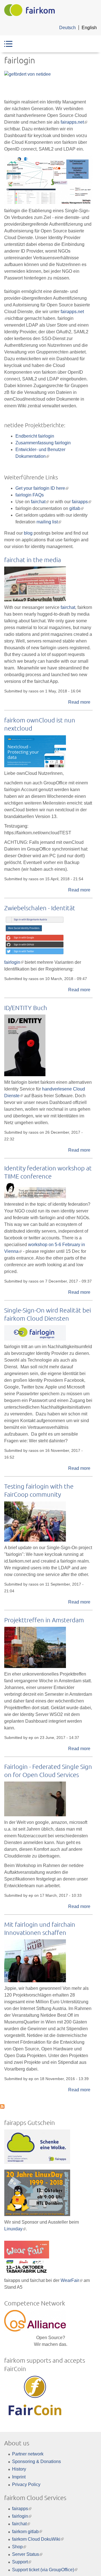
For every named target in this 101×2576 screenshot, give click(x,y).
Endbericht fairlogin (35, 436)
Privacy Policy (26, 2484)
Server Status (27, 2554)
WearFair (72, 2280)
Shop (19, 2547)
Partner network (28, 2454)
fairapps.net (74, 122)
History (19, 2469)
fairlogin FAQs (30, 495)
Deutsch (67, 28)
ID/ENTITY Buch (26, 1008)
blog (28, 533)
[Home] (29, 10)
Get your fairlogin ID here (42, 488)
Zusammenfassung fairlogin (43, 443)
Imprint (19, 2477)
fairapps (82, 502)
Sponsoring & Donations (36, 2461)
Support (22, 2562)
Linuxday (15, 2229)
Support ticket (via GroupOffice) (45, 2570)
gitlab (76, 508)
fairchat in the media (33, 560)
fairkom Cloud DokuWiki (38, 2539)
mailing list (49, 522)
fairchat (40, 502)
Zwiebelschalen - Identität (40, 908)
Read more (79, 702)
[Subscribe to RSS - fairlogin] (2, 2105)
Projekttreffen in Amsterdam (44, 1620)
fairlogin (14, 962)
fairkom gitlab (27, 2532)
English (89, 28)
